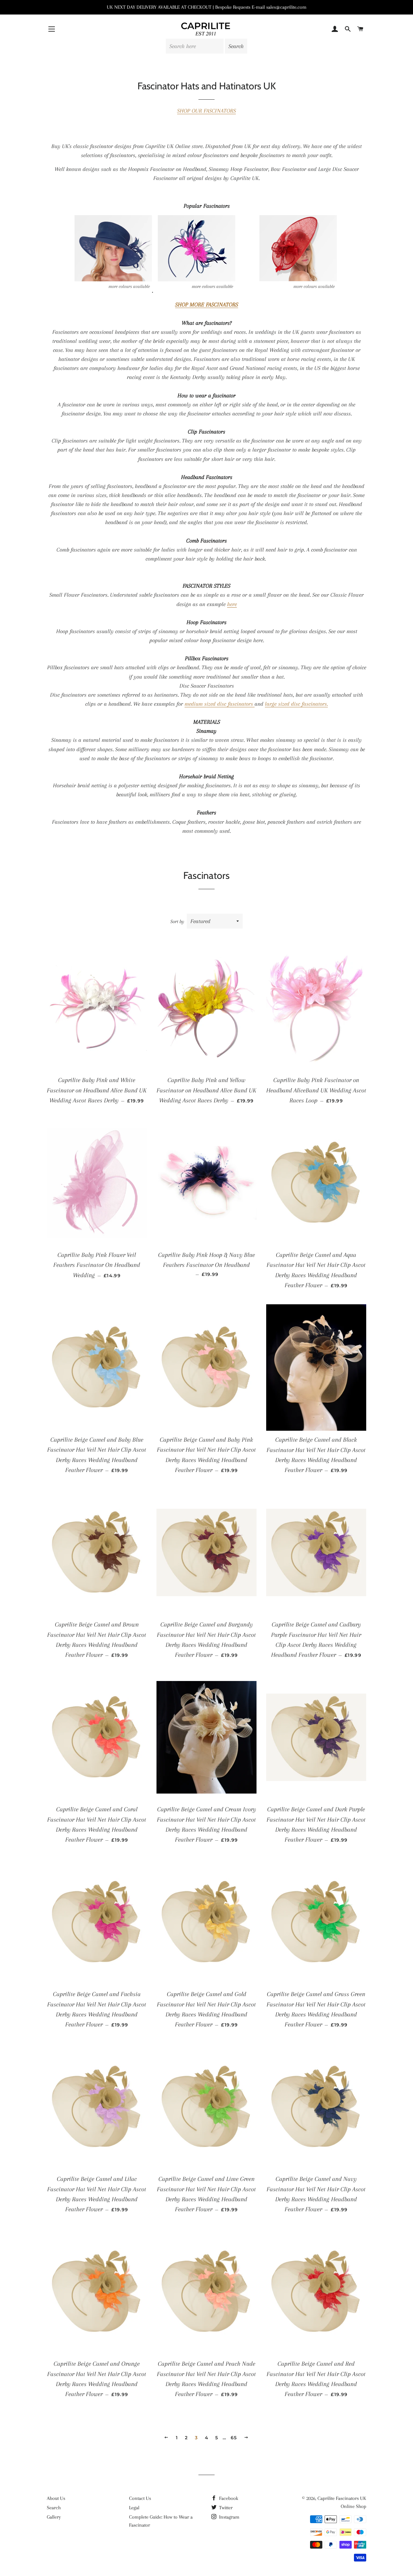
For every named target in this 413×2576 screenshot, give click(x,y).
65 (234, 2438)
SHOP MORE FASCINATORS (207, 304)
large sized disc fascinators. (296, 704)
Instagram (229, 2517)
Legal (134, 2508)
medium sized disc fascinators (220, 704)
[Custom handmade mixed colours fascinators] (196, 291)
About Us (56, 2498)
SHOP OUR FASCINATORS (206, 111)
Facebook (228, 2498)
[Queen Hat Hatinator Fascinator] (113, 291)
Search (54, 2508)
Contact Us (140, 2498)
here (232, 604)
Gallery (54, 2517)
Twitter (225, 2508)
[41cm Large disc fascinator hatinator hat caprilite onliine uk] (298, 291)
